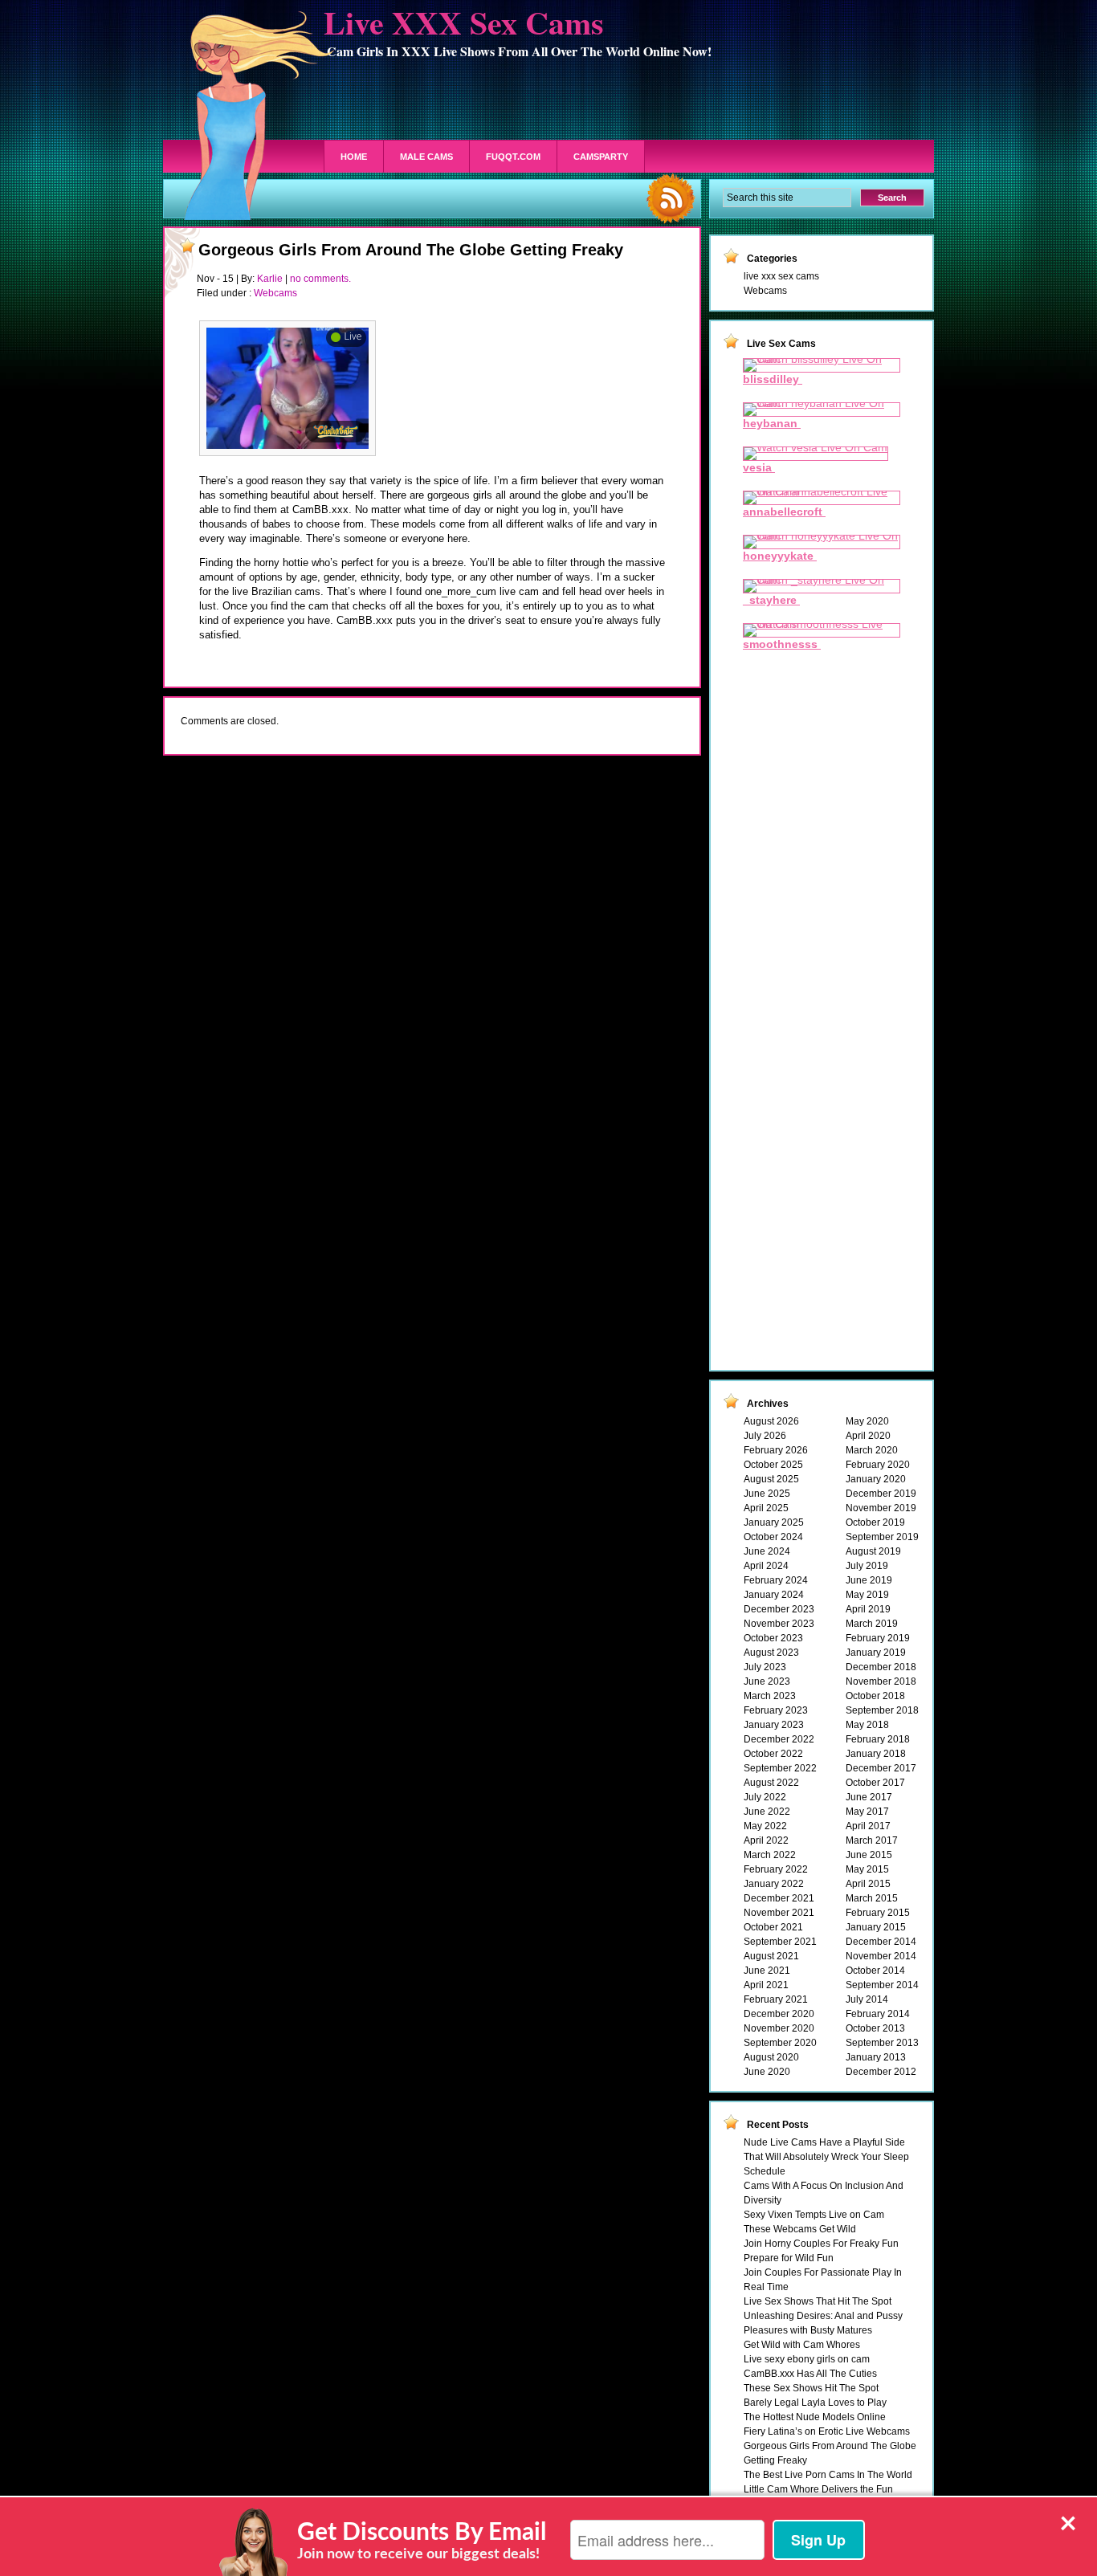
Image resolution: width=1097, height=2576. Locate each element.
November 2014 (881, 1956)
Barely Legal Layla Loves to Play (815, 2403)
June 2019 (869, 1580)
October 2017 (875, 1783)
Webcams (275, 293)
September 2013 (882, 2043)
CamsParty (601, 157)
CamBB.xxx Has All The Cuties (810, 2374)
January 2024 (774, 1595)
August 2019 (873, 1551)
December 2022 (779, 1739)
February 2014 (878, 2014)
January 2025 (774, 1522)
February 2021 (776, 1999)
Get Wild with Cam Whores (802, 2345)
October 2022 (773, 1754)
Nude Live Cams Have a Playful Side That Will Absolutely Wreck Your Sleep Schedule (826, 2157)
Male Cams (426, 157)
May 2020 (867, 1421)
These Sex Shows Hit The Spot (811, 2388)
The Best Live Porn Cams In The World (828, 2475)
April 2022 (766, 1840)
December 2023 (779, 1609)
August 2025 (771, 1479)
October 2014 (875, 1971)
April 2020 (868, 1436)
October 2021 (773, 1927)
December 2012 (881, 2072)
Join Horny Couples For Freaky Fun (821, 2244)
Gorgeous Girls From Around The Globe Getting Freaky (411, 250)
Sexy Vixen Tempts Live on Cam (814, 2215)
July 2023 (765, 1667)
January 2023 (774, 1725)
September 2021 (780, 1942)
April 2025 (766, 1508)
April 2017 (868, 1826)
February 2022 (776, 1869)
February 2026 (776, 1450)
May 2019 (867, 1595)
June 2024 (767, 1551)
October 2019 (875, 1522)
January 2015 (876, 1927)
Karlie (270, 279)
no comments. (320, 279)
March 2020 (872, 1450)
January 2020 (876, 1479)
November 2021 (779, 1913)
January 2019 (876, 1653)
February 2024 (776, 1580)
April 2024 (766, 1566)
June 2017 (869, 1797)
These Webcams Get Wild (800, 2229)
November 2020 (779, 2028)
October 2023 (773, 1638)
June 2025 (767, 1494)
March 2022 (770, 1855)
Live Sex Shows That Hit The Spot (818, 2301)
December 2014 (881, 1942)
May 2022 (765, 1826)
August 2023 (771, 1653)
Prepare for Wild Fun (789, 2258)
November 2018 (881, 1681)
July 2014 (867, 1999)
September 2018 (882, 1710)
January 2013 (876, 2057)
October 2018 (875, 1696)
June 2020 (767, 2072)
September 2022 (780, 1768)
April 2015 (868, 1884)
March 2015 (872, 1898)
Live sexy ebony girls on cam (807, 2359)
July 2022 (765, 1797)
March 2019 (872, 1624)
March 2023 (770, 1696)
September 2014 (882, 1985)
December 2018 (881, 1667)
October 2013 (875, 2028)
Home (354, 157)
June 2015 (869, 1855)
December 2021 (779, 1898)
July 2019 (867, 1566)
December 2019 (881, 1494)
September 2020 (780, 2043)
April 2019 (868, 1609)
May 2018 (867, 1725)
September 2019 (882, 1537)
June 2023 (767, 1681)
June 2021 (767, 1971)
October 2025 (773, 1465)
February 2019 (878, 1638)
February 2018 (878, 1739)
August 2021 (771, 1956)
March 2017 (872, 1840)
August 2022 (771, 1783)
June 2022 (767, 1812)
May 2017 (867, 1812)
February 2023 (776, 1710)
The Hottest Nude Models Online (815, 2417)
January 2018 (876, 1754)
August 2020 (771, 2057)
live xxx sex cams (781, 276)
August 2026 (771, 1421)
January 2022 (774, 1884)
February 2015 (878, 1913)
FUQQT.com (513, 157)
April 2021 (766, 1985)
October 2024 (773, 1537)
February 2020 (878, 1465)
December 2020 (779, 2014)
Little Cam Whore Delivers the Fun (818, 2489)
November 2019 (881, 1508)
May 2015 (867, 1869)
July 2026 (765, 1436)
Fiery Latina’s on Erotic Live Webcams (827, 2431)
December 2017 (881, 1768)
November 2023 (779, 1624)
